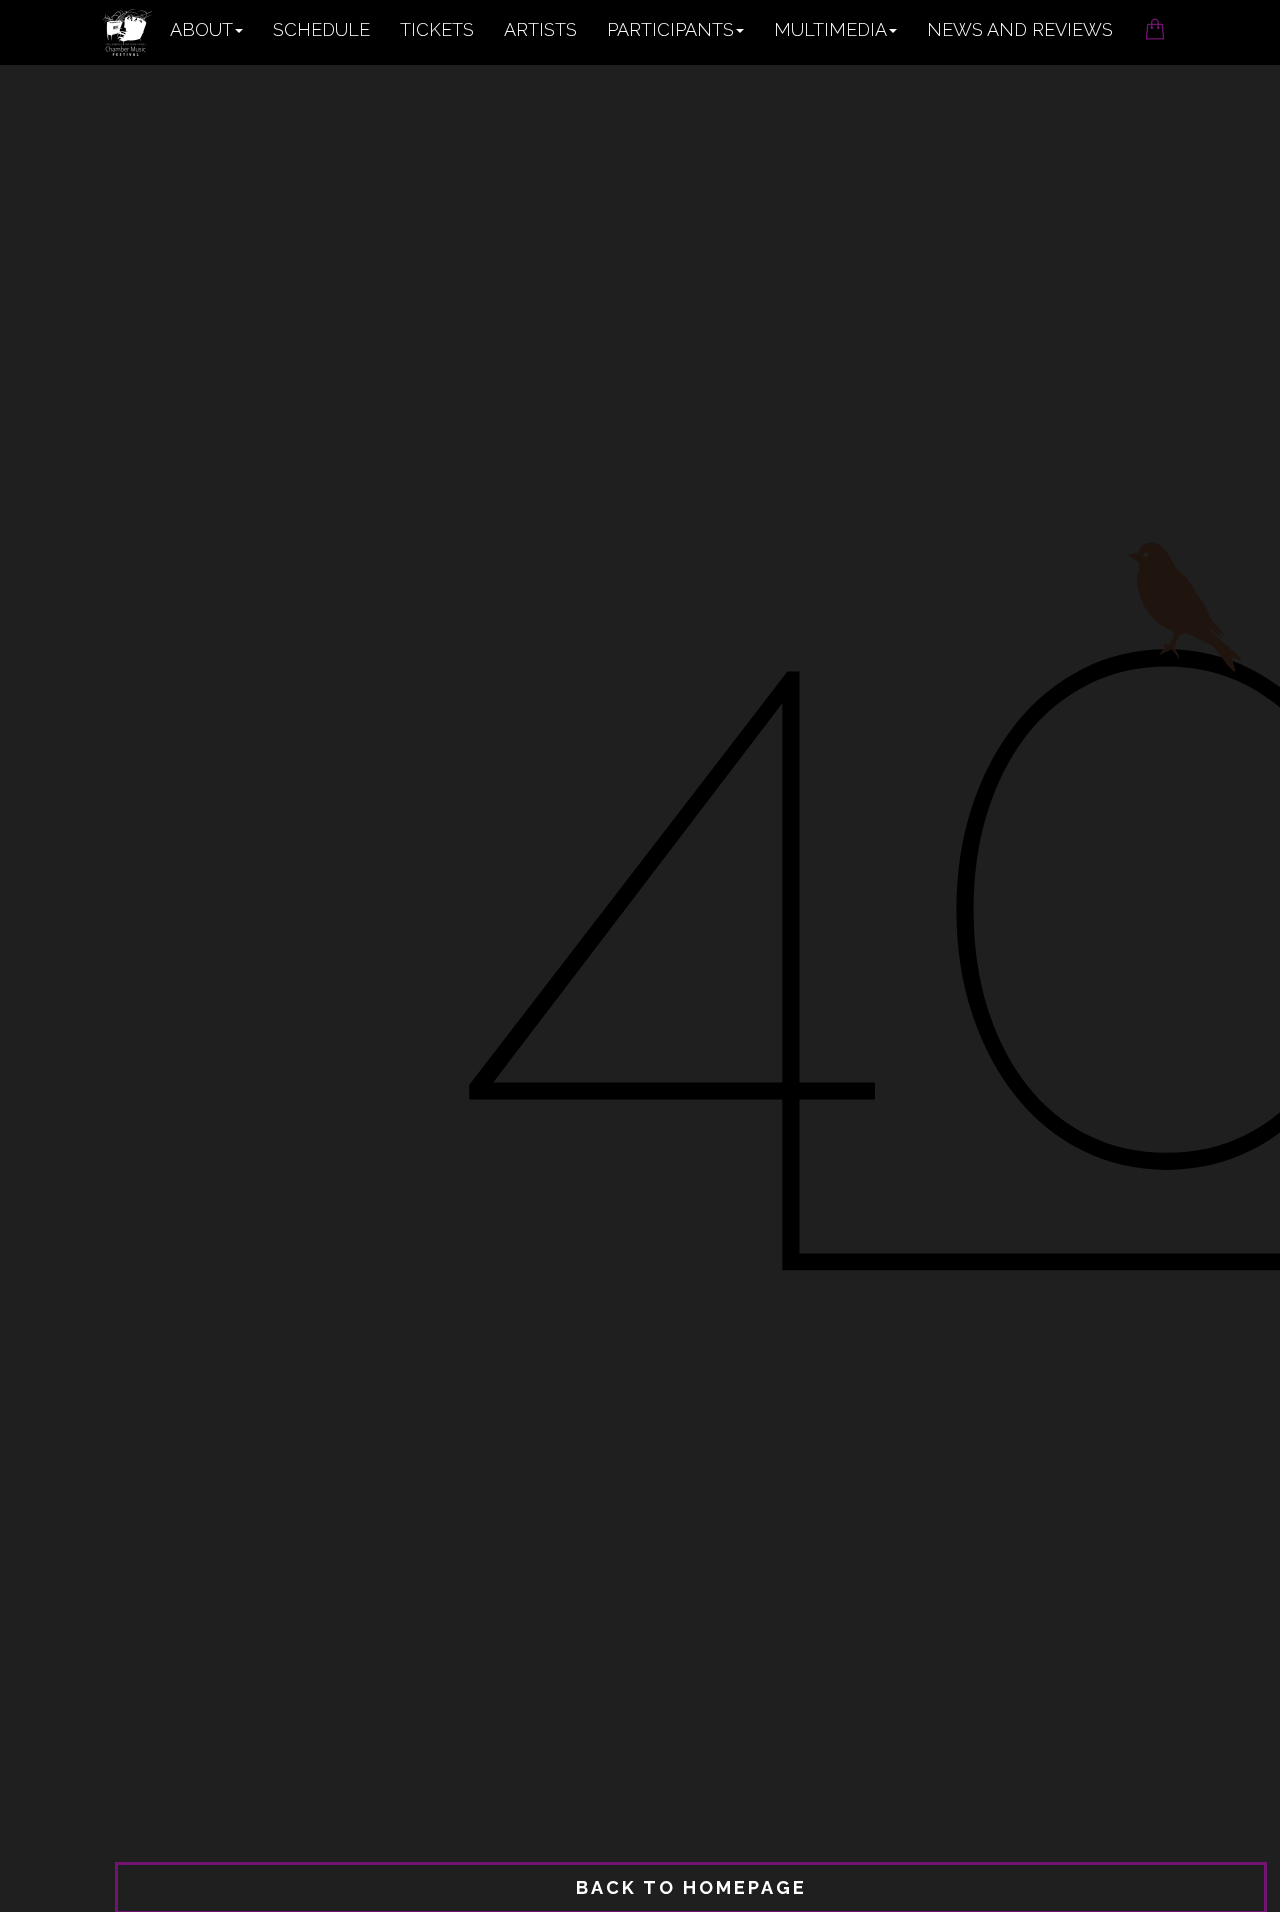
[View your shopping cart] (1155, 23)
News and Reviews (1020, 29)
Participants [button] (670, 29)
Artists (540, 29)
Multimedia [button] (830, 29)
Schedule (321, 29)
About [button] (201, 29)
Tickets (437, 29)
